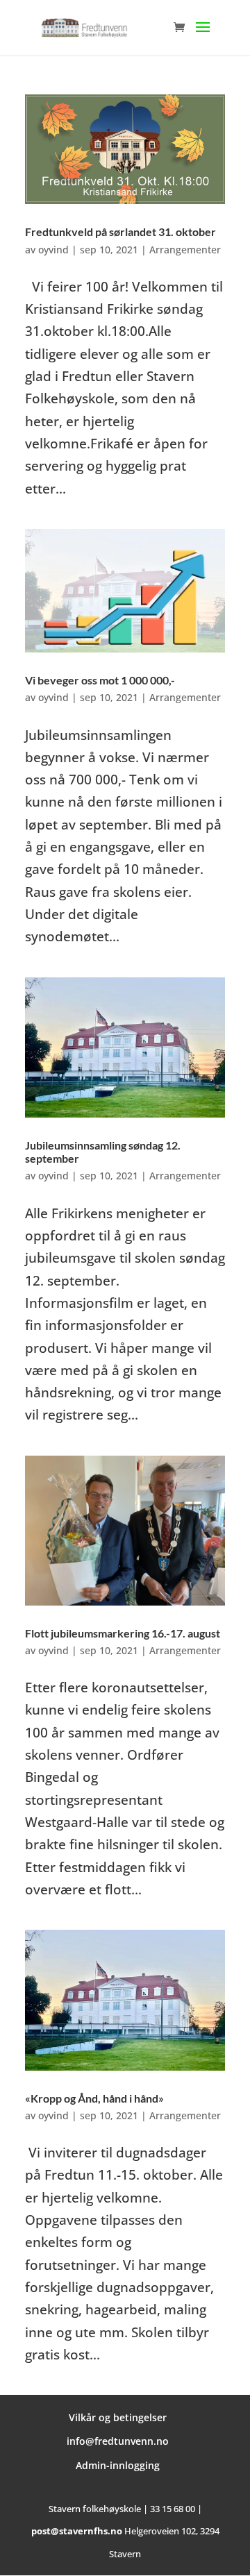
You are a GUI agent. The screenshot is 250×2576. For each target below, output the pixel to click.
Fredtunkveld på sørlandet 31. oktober (120, 231)
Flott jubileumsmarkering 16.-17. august (123, 1633)
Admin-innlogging (118, 2465)
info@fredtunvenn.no (118, 2441)
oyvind (53, 250)
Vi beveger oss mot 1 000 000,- (100, 680)
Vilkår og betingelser (118, 2417)
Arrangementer (185, 250)
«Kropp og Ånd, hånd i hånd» (94, 2098)
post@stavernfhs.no (77, 2531)
